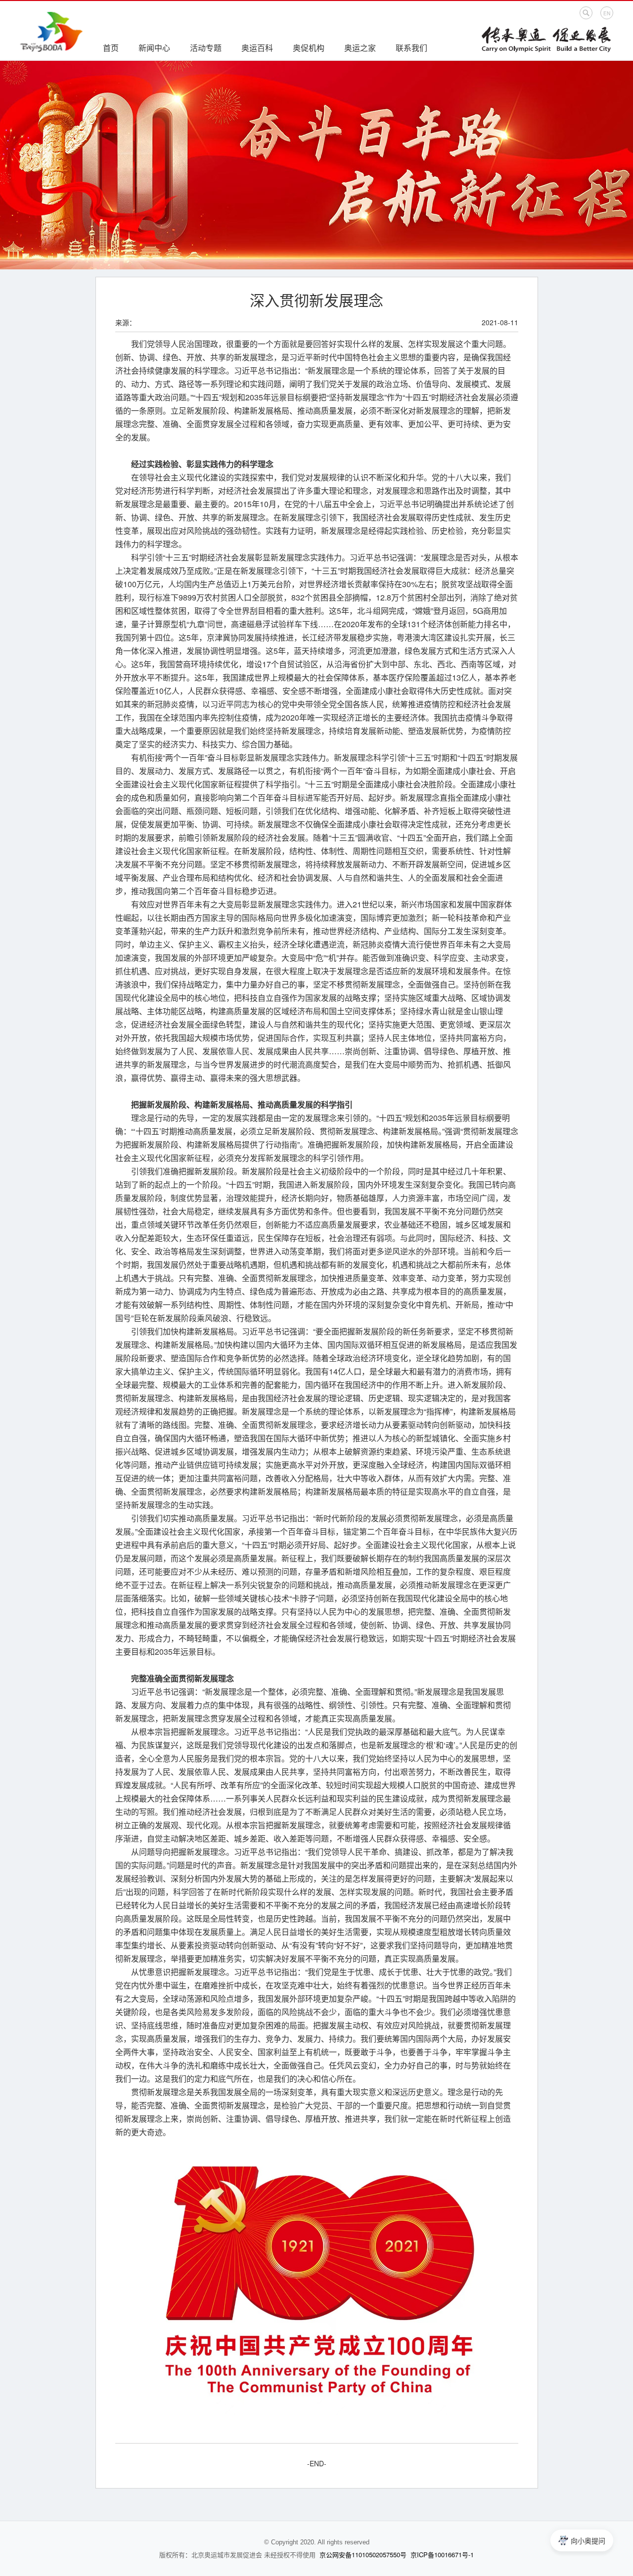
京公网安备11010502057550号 (363, 2555)
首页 (111, 48)
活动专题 (206, 48)
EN (607, 13)
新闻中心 (154, 48)
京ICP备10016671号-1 (442, 2555)
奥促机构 (309, 48)
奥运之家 (360, 48)
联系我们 (411, 48)
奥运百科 (257, 48)
